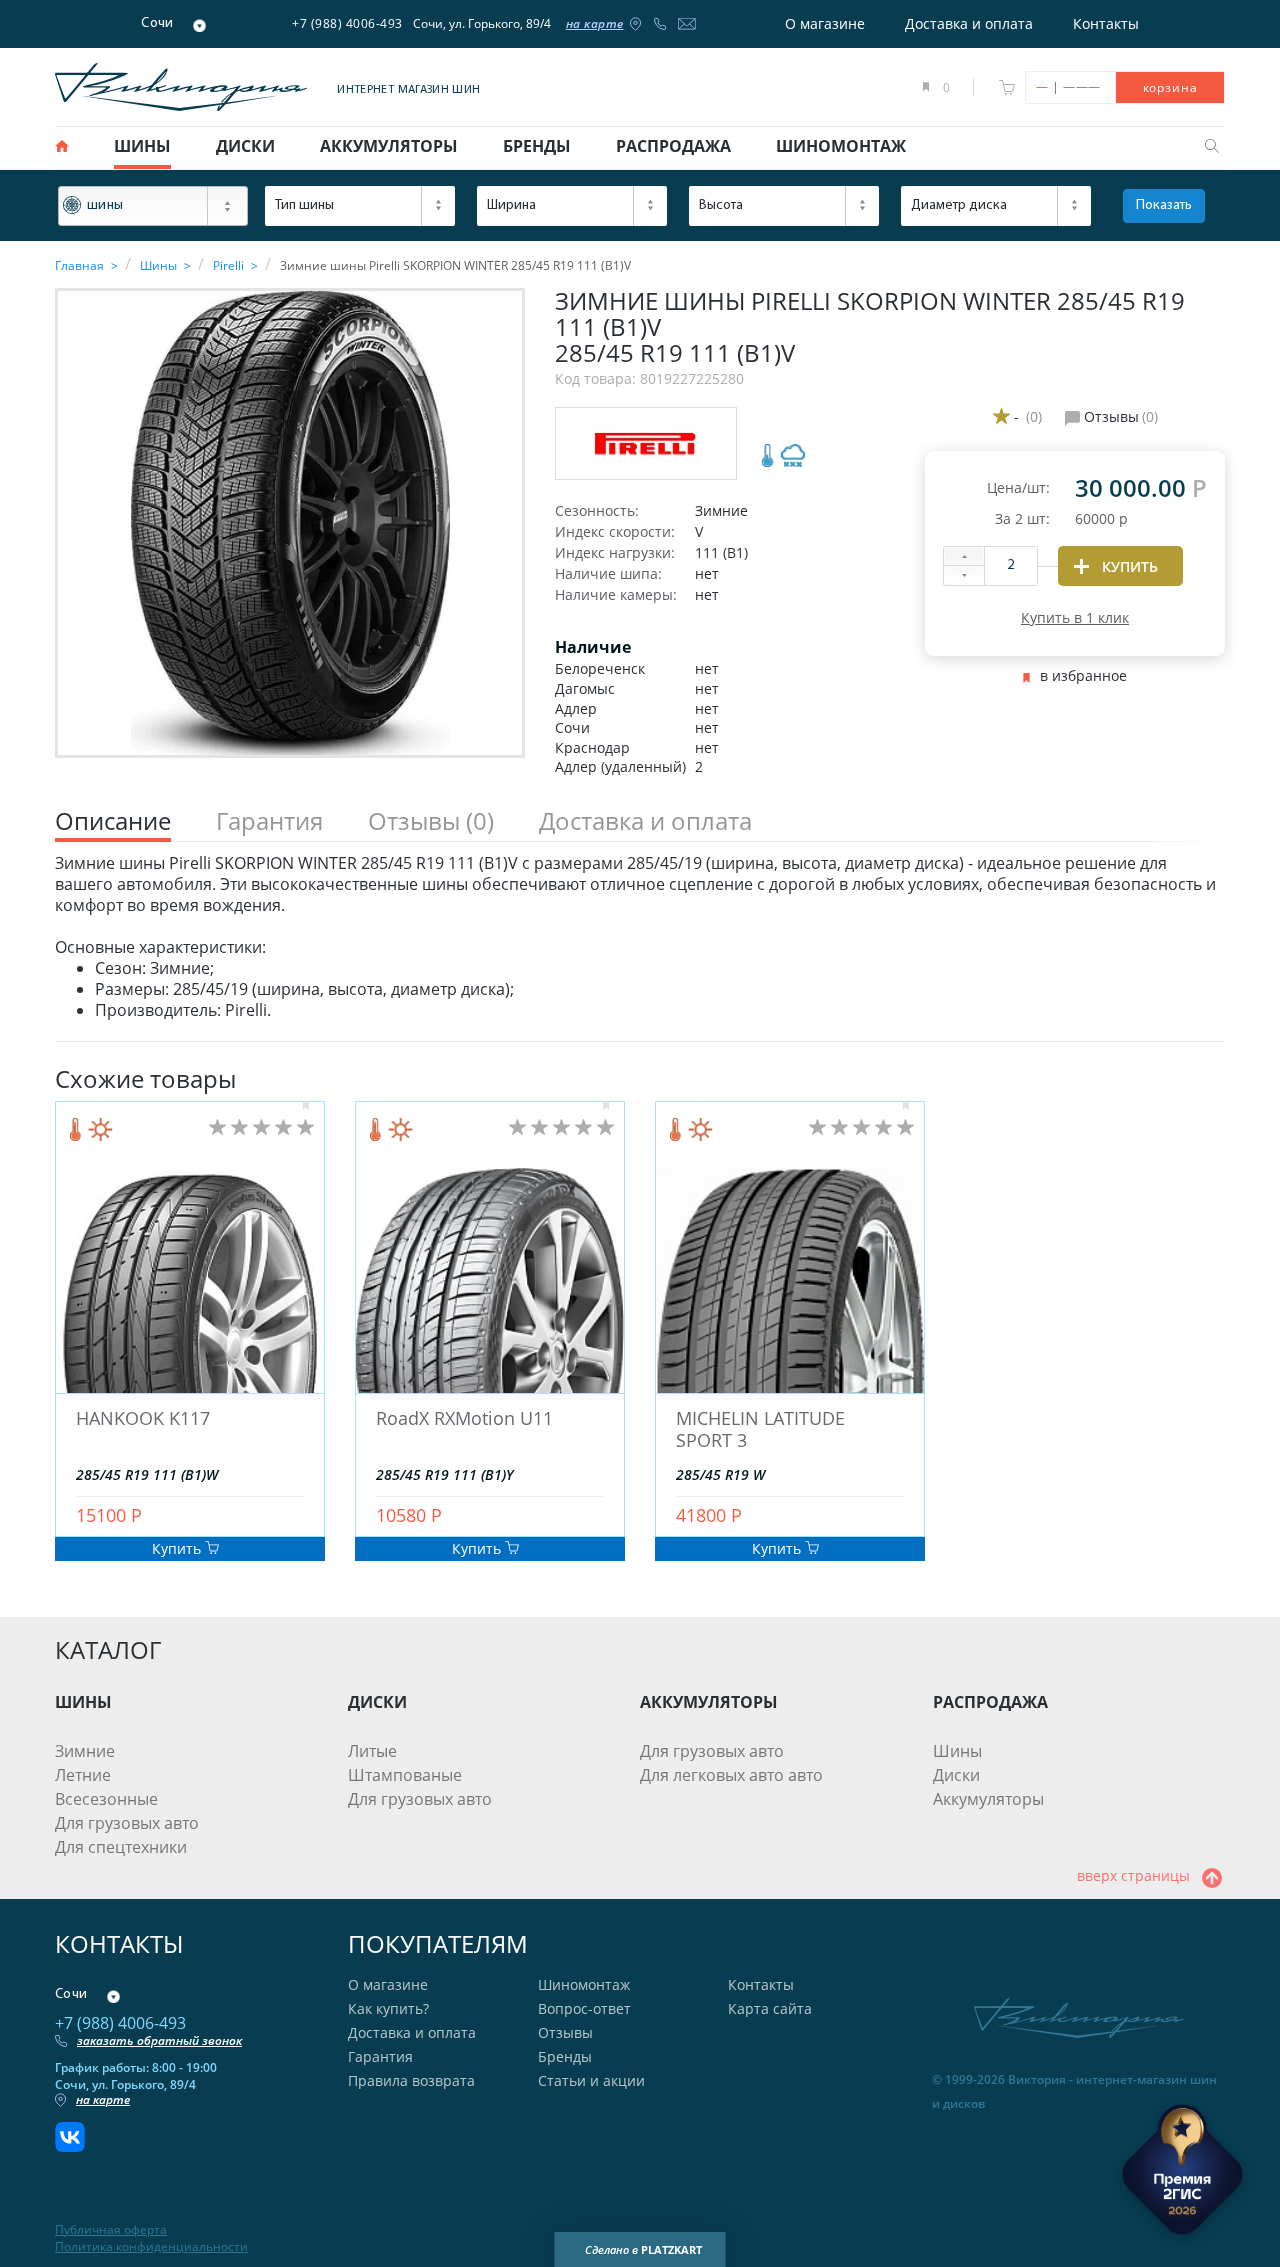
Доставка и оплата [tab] (645, 821)
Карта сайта (770, 2008)
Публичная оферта (111, 2230)
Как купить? (388, 2008)
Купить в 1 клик (1075, 617)
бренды (537, 146)
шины (142, 146)
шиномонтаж (841, 146)
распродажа (673, 146)
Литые (372, 1751)
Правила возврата (411, 2080)
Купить (178, 1548)
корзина (1170, 87)
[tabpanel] (640, 937)
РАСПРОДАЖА (990, 1702)
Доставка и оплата (969, 23)
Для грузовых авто (127, 1823)
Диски (956, 1775)
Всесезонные (106, 1799)
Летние (83, 1775)
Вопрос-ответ (584, 2008)
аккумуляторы (389, 146)
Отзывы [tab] (431, 821)
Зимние (85, 1751)
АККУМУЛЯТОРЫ (709, 1702)
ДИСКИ (377, 1702)
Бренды (565, 2056)
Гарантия (380, 2056)
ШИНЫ (83, 1702)
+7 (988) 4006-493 (347, 23)
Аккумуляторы (988, 1799)
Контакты (1106, 23)
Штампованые (405, 1775)
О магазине (825, 23)
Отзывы (565, 2032)
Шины (957, 1751)
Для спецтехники (121, 1847)
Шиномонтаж (584, 1984)
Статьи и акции (591, 2080)
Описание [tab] (113, 821)
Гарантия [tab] (269, 821)
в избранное (1083, 676)
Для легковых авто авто (731, 1775)
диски (245, 146)
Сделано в (643, 2249)
